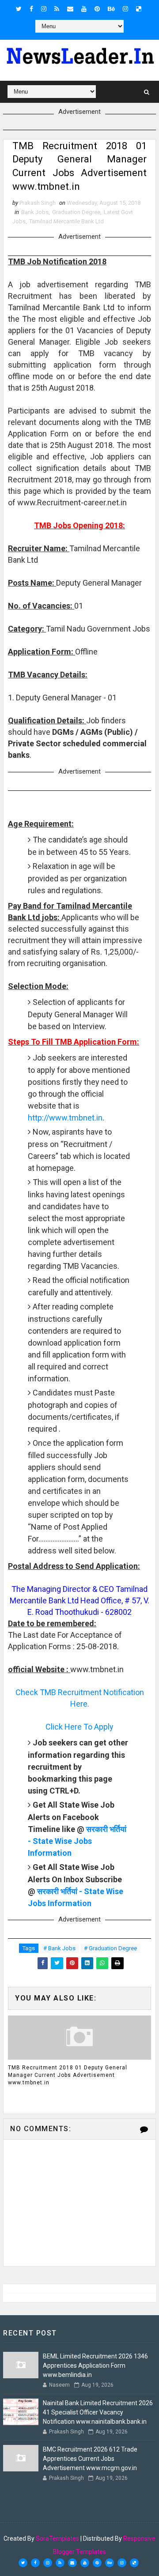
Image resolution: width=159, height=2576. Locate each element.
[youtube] (84, 9)
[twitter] (19, 9)
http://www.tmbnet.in (65, 1118)
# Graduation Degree (110, 1948)
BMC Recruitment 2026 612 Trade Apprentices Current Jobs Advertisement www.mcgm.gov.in (90, 2459)
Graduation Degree (76, 212)
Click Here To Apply (79, 1727)
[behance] (111, 9)
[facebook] (31, 9)
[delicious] (139, 9)
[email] (70, 9)
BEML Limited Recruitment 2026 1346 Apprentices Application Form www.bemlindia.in (95, 2365)
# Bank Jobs (59, 1948)
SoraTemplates (57, 2538)
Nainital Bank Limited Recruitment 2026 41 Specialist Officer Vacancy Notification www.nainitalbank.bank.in (98, 2412)
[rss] (57, 9)
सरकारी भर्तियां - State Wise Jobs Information (77, 1841)
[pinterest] (97, 9)
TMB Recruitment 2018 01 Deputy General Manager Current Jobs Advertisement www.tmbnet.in (68, 2075)
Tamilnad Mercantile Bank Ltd (66, 221)
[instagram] (44, 9)
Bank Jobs (35, 212)
